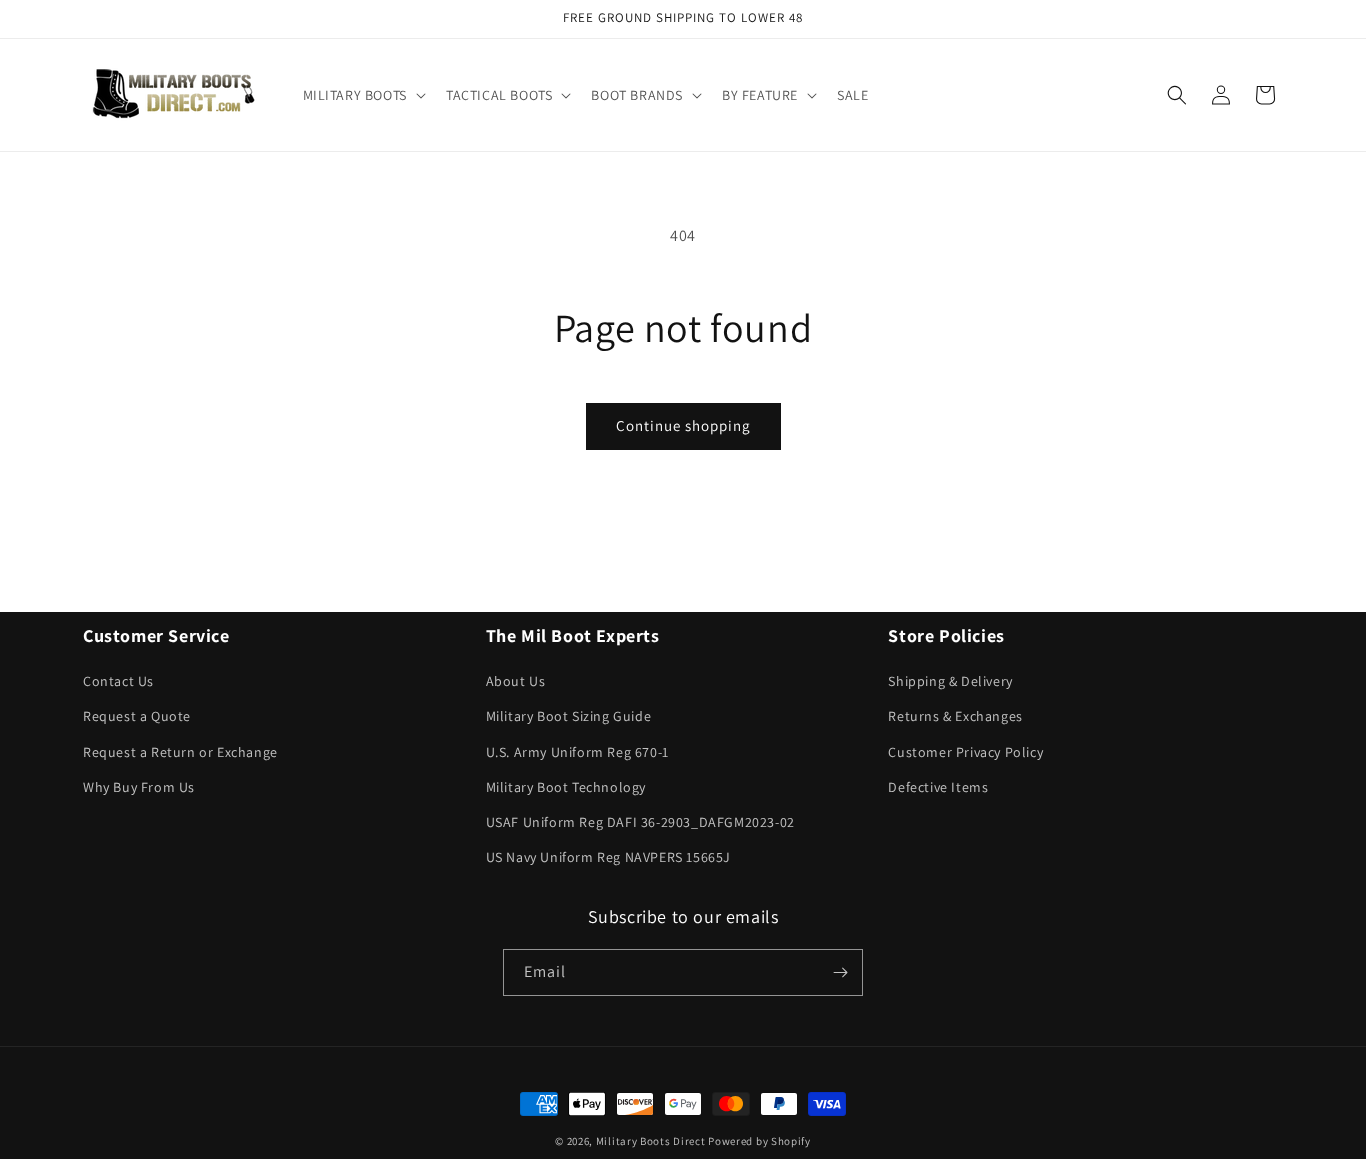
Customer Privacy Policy (965, 752)
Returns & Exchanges (955, 716)
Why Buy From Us (139, 787)
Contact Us (118, 681)
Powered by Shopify (759, 1141)
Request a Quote (137, 716)
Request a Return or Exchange (180, 752)
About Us (516, 681)
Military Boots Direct (651, 1141)
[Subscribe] (840, 972)
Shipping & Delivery (950, 681)
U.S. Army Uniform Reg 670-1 (577, 752)
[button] (362, 95)
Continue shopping (683, 425)
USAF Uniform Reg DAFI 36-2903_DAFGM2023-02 (640, 822)
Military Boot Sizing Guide (569, 716)
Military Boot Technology (566, 787)
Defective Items (938, 787)
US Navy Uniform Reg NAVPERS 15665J (608, 857)
